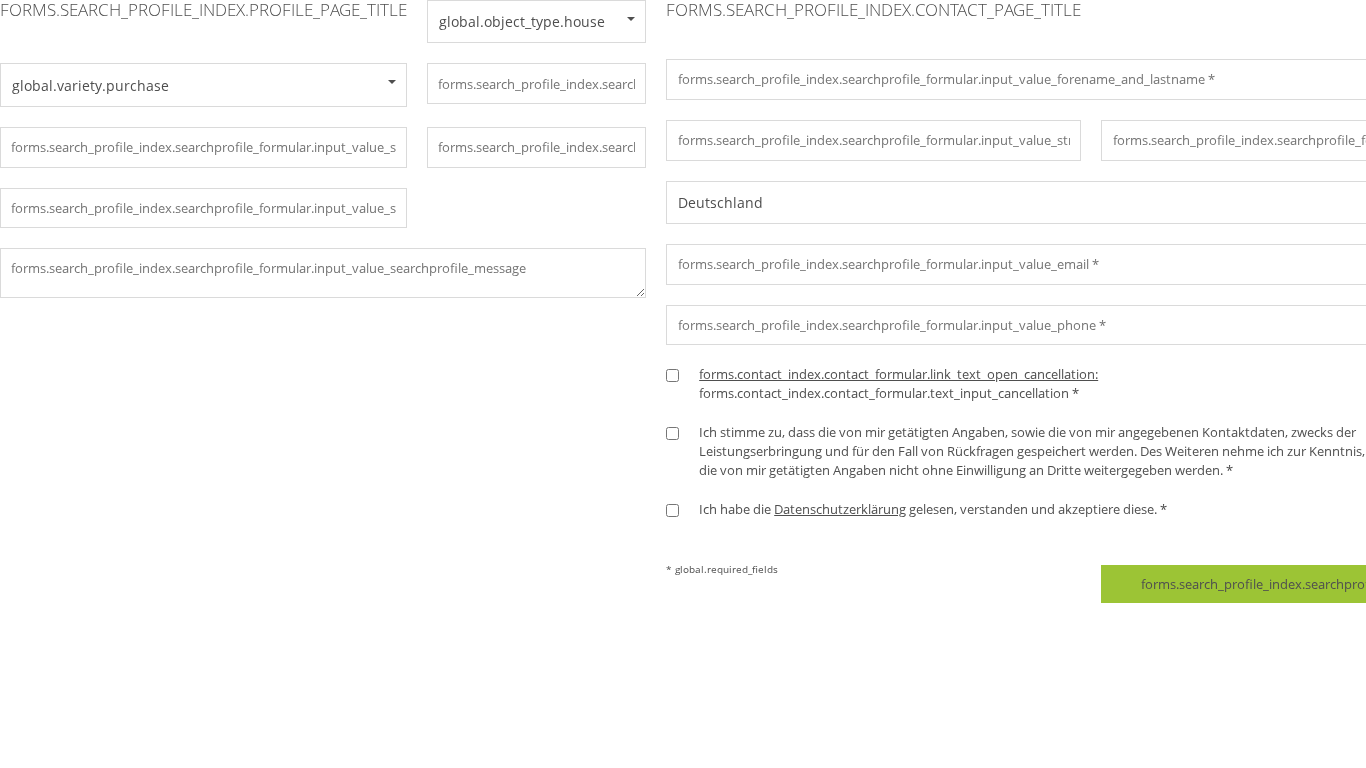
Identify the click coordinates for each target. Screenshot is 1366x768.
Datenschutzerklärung (840, 509)
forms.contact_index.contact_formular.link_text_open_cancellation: (898, 374)
